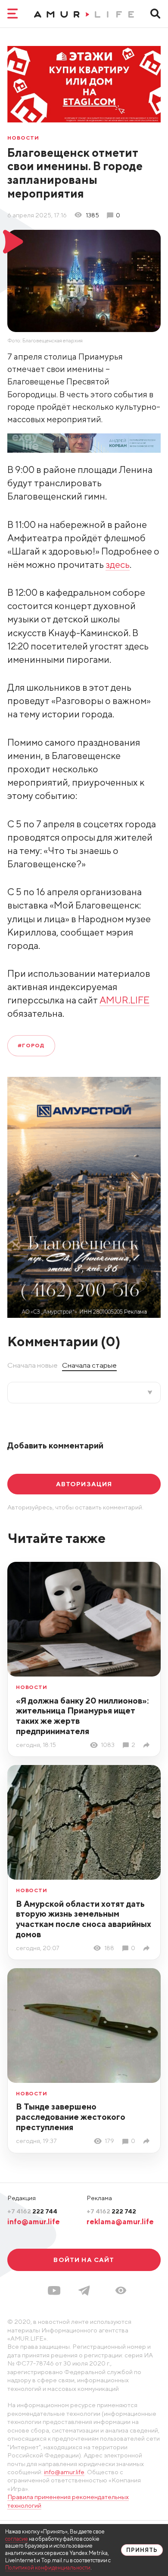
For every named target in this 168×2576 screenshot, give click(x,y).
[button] (121, 2290)
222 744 (32, 2211)
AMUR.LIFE (124, 1000)
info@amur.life (34, 2222)
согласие (17, 2539)
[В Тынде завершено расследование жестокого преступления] (148, 2141)
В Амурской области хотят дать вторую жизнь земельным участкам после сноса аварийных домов (84, 1919)
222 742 (111, 2211)
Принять (142, 2550)
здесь (118, 564)
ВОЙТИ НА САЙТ (84, 2260)
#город (31, 1045)
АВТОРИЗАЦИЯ (84, 1484)
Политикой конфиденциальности (48, 2568)
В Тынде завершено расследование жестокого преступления (71, 2117)
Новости (23, 138)
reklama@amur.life (120, 2222)
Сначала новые (33, 1365)
